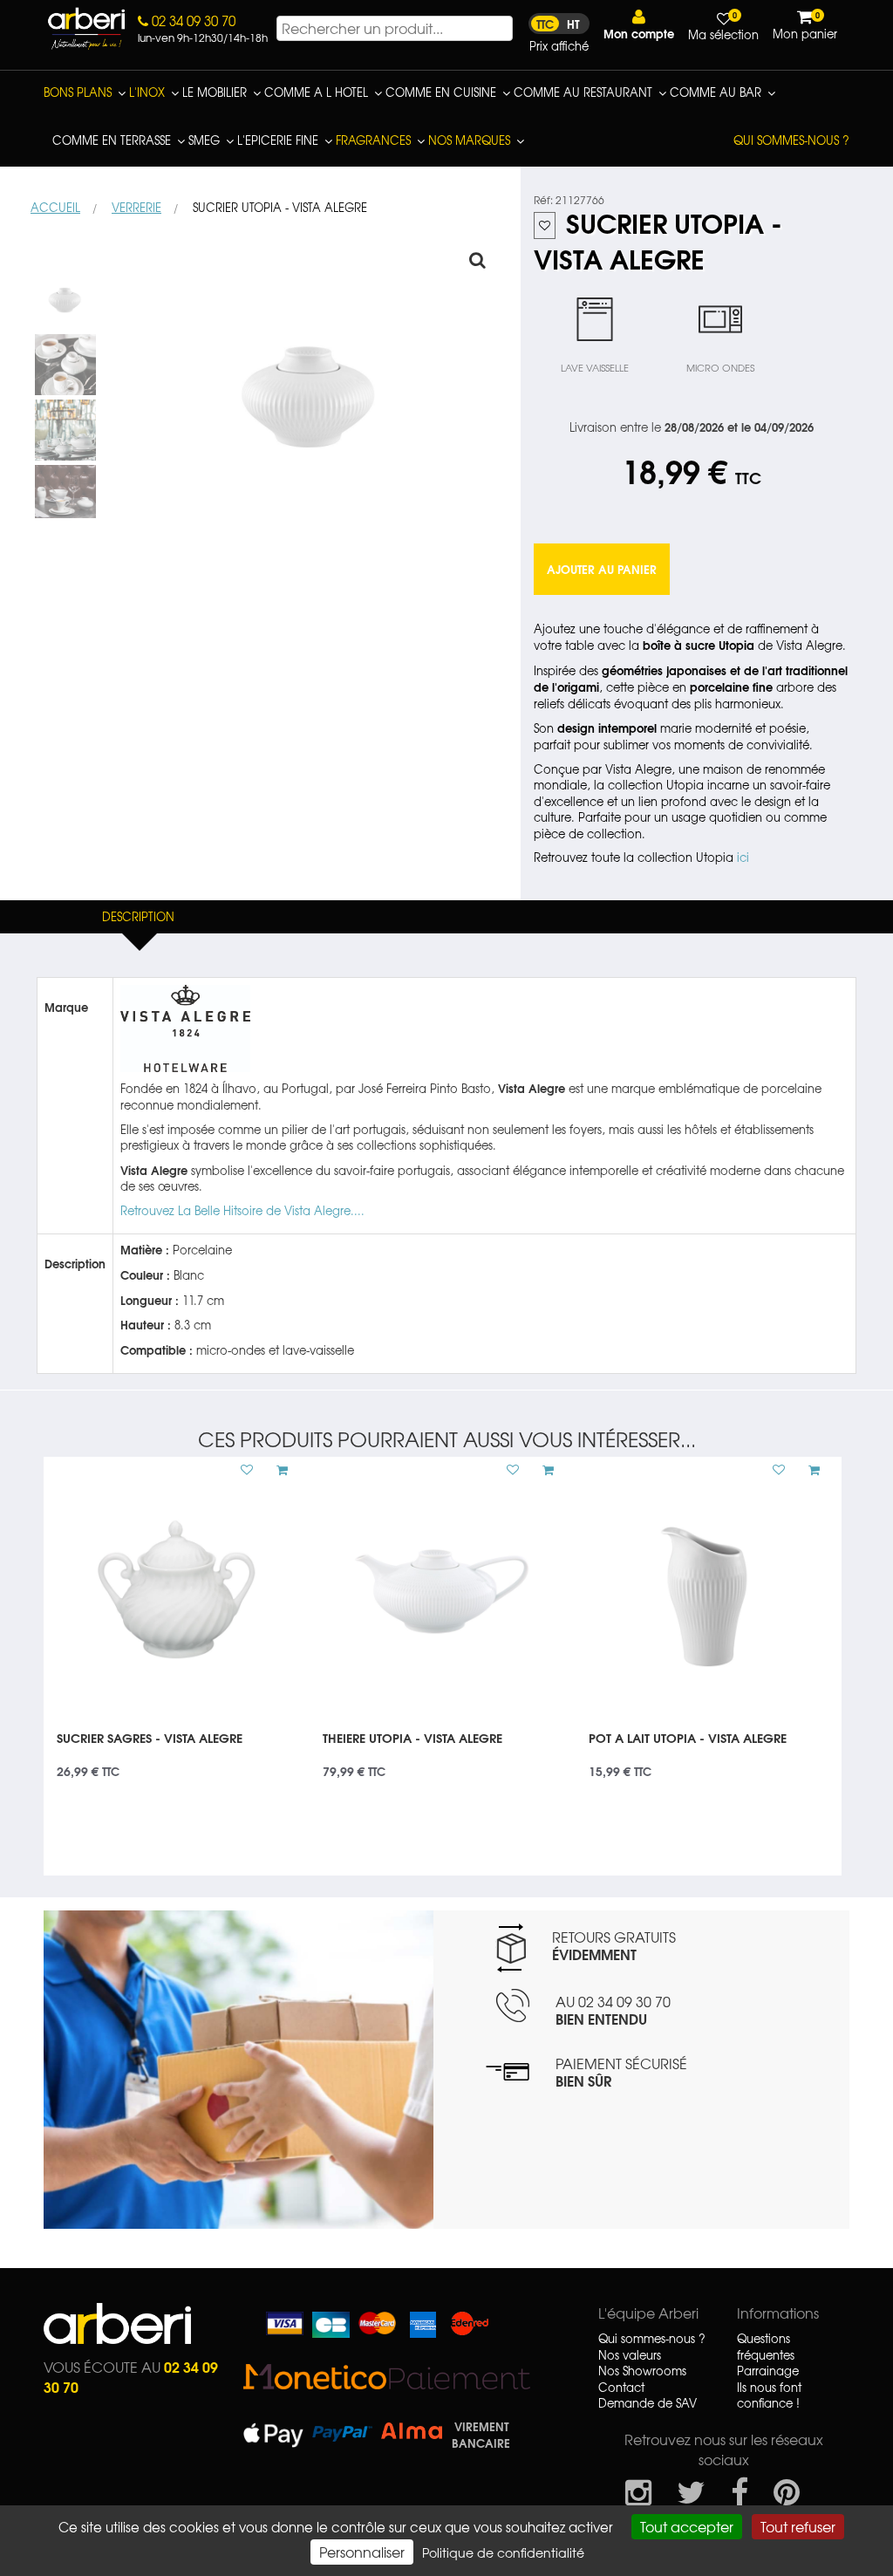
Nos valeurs (630, 2355)
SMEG (204, 140)
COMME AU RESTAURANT (583, 92)
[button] (639, 25)
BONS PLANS (78, 92)
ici (743, 857)
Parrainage (768, 2371)
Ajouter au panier (602, 569)
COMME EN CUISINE (441, 92)
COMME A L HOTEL (316, 92)
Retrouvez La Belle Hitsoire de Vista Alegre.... (242, 1210)
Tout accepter (687, 2526)
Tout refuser (798, 2526)
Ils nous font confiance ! (769, 2396)
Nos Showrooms (642, 2371)
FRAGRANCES (373, 140)
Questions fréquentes (766, 2347)
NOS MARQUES (469, 140)
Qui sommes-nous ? (791, 140)
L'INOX (147, 92)
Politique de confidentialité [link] (503, 2552)
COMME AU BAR (716, 92)
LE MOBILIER (215, 92)
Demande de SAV (648, 2403)
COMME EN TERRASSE (112, 140)
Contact (621, 2388)
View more (177, 1749)
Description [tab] (138, 916)
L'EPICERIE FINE (278, 140)
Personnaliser (362, 2552)
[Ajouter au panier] (276, 1470)
